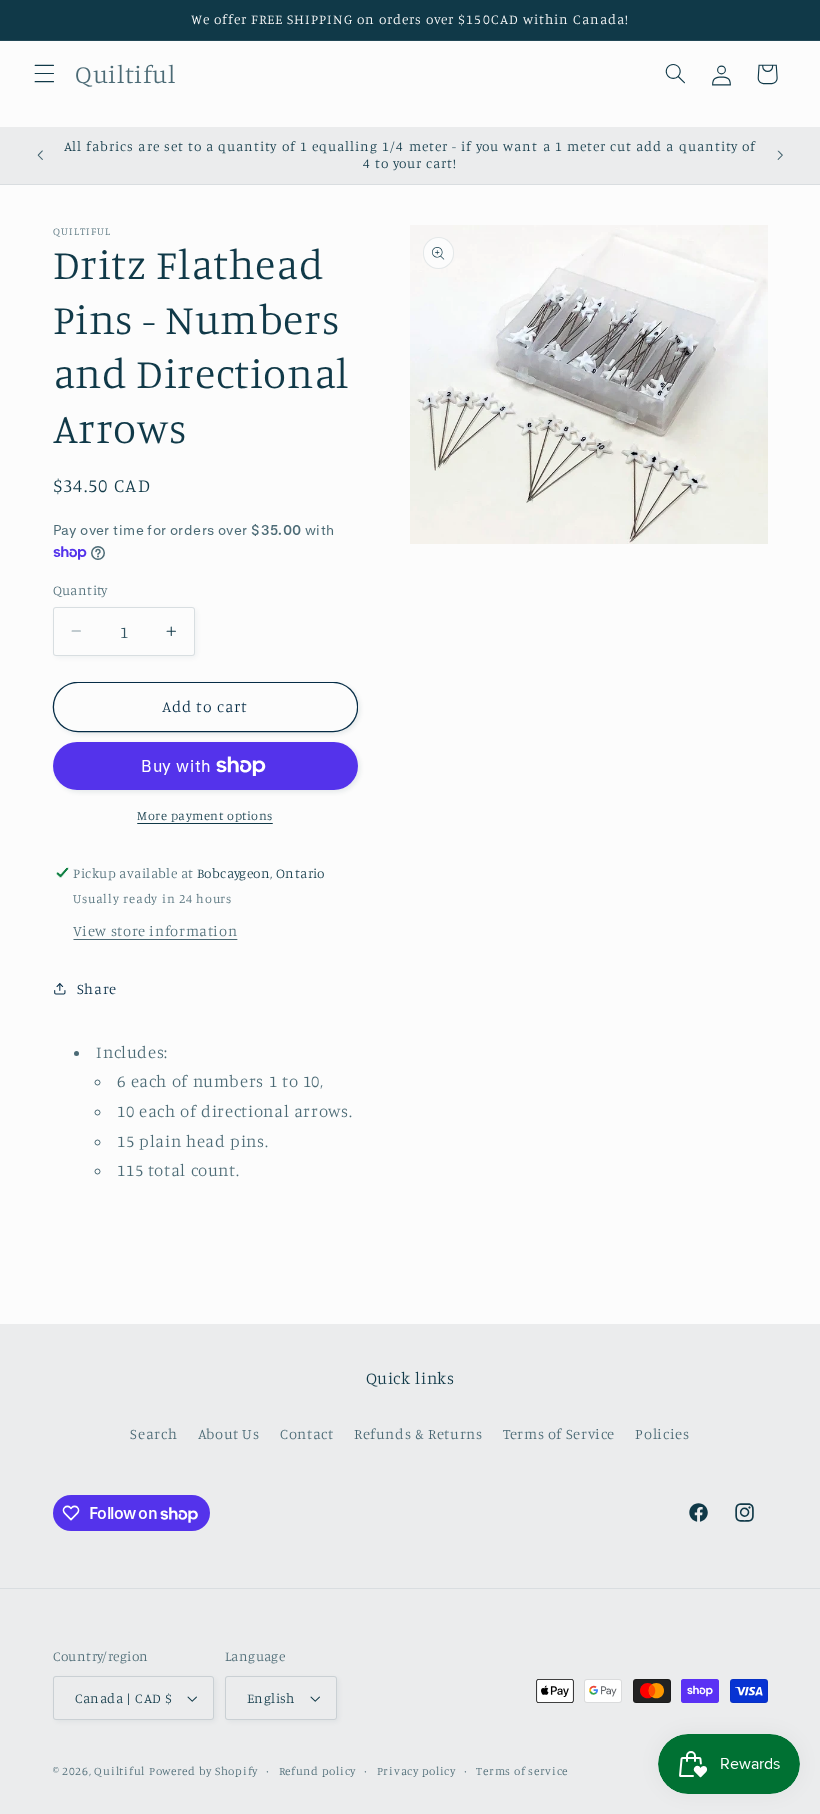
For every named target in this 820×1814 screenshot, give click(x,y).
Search (153, 1433)
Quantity (80, 590)
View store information (155, 930)
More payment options (205, 815)
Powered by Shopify (203, 1771)
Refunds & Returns (418, 1433)
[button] (44, 74)
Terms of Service (559, 1433)
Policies (662, 1433)
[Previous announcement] (40, 155)
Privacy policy (416, 1771)
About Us (229, 1433)
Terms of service (522, 1771)
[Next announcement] (780, 155)
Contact (306, 1433)
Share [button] (97, 988)
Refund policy (318, 1771)
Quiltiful (119, 1771)
